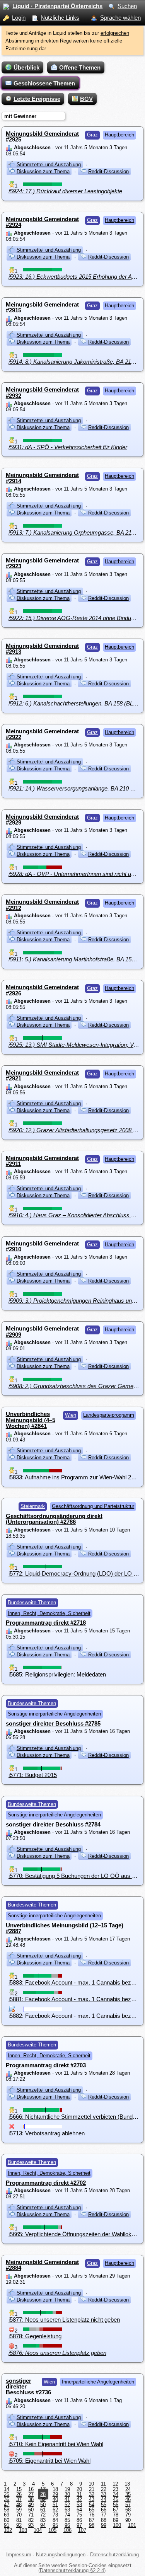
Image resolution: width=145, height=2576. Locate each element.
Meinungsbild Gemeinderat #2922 (42, 734)
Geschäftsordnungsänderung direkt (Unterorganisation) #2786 (54, 1519)
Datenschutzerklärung (114, 2555)
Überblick (26, 67)
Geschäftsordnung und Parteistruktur (93, 1506)
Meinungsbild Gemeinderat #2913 (42, 649)
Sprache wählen (120, 18)
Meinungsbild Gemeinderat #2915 (42, 307)
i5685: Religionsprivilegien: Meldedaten (57, 1674)
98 (92, 2525)
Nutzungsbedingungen (61, 2555)
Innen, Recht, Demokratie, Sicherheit (49, 1613)
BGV (86, 99)
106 (67, 2530)
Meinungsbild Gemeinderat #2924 (42, 222)
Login (19, 18)
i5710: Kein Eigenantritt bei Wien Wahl (56, 2444)
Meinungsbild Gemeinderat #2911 (42, 1161)
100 (117, 2525)
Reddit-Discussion (108, 171)
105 (52, 2530)
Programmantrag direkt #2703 (46, 2065)
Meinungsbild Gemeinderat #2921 (42, 1075)
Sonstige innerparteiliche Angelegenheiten (54, 1714)
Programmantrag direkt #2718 (46, 1623)
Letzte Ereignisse (37, 99)
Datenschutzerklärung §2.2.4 (72, 2570)
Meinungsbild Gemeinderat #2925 (42, 136)
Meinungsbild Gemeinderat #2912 (42, 905)
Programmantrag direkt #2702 (46, 2183)
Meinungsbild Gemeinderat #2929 (42, 819)
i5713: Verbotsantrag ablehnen (47, 2133)
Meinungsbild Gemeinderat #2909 (42, 1331)
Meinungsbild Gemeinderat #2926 (42, 990)
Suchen (127, 6)
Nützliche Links (60, 18)
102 (8, 2530)
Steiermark (33, 1506)
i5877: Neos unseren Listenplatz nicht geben (64, 2320)
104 (38, 2530)
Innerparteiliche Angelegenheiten (98, 2382)
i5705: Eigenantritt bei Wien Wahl (49, 2461)
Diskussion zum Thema (43, 171)
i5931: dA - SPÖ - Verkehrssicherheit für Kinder (68, 447)
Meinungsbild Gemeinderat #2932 (42, 392)
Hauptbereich (119, 135)
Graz (92, 135)
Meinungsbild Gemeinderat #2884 (42, 2265)
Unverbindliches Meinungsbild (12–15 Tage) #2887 (65, 1928)
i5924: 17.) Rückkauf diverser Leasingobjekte (65, 191)
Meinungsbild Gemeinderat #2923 (42, 563)
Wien (71, 1415)
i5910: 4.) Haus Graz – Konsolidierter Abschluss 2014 (76, 1215)
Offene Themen (80, 67)
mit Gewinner (20, 116)
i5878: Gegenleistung (35, 2336)
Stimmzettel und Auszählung (49, 164)
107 (82, 2530)
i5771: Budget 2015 (33, 1775)
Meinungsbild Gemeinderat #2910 (42, 1246)
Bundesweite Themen (32, 1602)
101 (132, 2525)
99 (104, 2525)
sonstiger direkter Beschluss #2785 (53, 1723)
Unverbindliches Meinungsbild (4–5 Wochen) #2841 (31, 1420)
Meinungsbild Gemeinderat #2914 (42, 478)
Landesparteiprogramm (109, 1415)
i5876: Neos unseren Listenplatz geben (57, 2353)
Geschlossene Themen (44, 83)
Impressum (19, 2555)
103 (23, 2530)
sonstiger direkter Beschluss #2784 (53, 1824)
